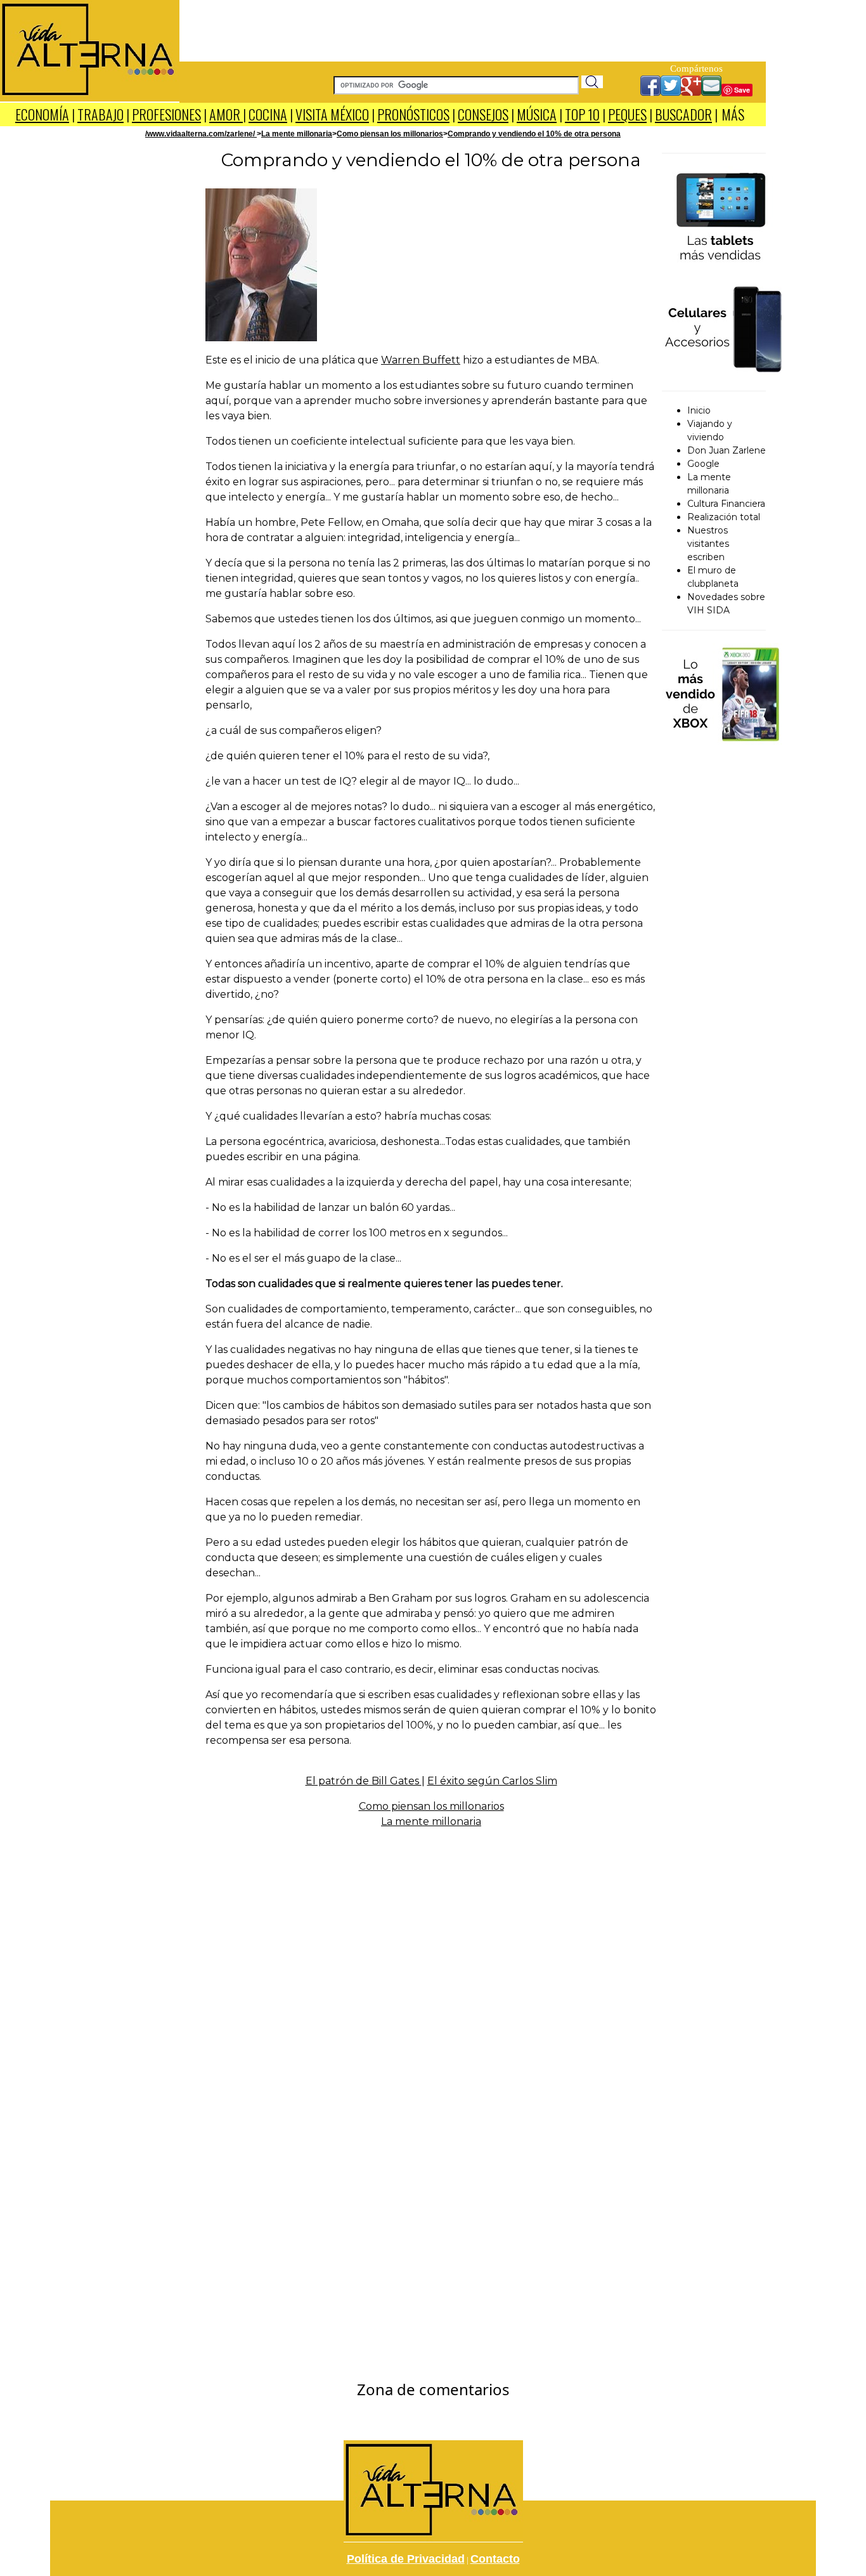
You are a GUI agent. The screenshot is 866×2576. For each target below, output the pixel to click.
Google (703, 464)
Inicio (699, 410)
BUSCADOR (683, 114)
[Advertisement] (473, 29)
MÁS (733, 114)
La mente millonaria (297, 134)
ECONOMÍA (42, 114)
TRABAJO (100, 114)
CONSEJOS (483, 114)
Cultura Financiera (726, 504)
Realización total (724, 517)
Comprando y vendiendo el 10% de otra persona (534, 134)
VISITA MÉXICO (332, 114)
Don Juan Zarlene (727, 450)
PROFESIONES (166, 114)
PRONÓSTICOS (413, 114)
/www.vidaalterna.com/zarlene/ (201, 134)
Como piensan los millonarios (390, 134)
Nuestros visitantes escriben (708, 544)
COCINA (268, 114)
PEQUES (627, 114)
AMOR (226, 114)
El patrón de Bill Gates (364, 1781)
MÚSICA (537, 114)
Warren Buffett (421, 360)
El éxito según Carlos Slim (492, 1781)
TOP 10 (582, 114)
